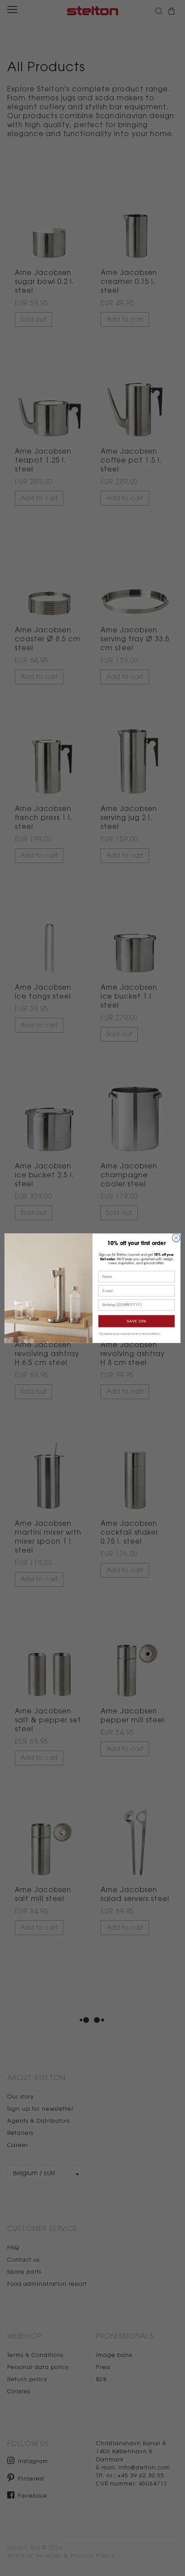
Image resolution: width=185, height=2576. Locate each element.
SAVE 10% (137, 1321)
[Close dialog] (176, 1238)
